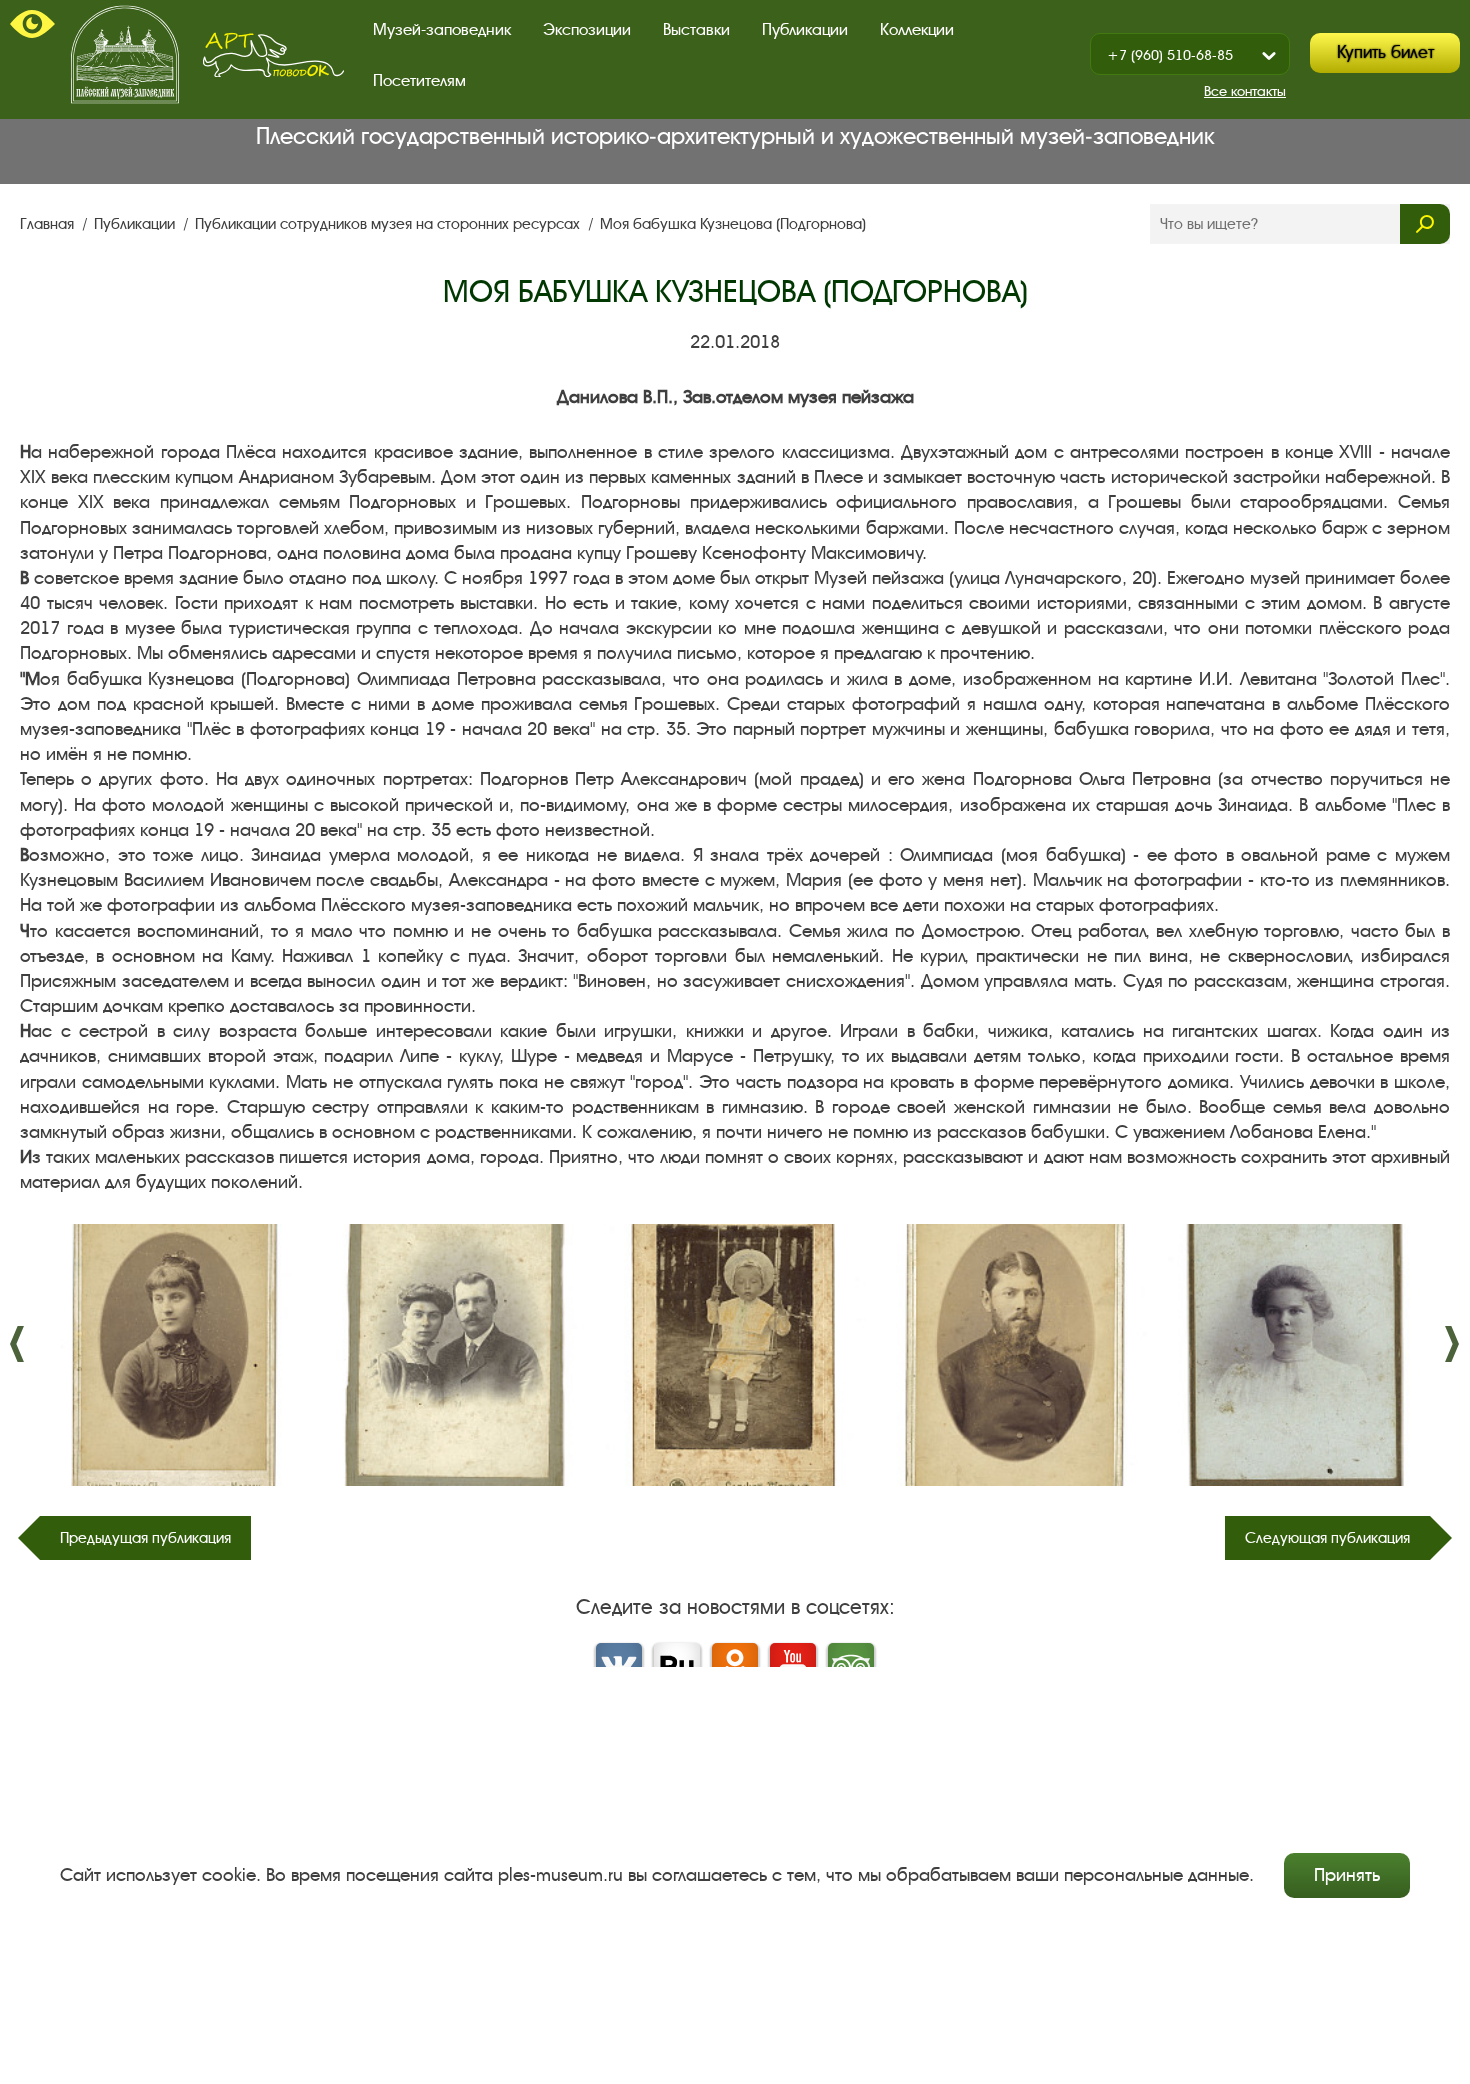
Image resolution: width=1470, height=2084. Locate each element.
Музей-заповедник (442, 29)
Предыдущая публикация (145, 1538)
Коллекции (917, 29)
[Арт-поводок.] (273, 55)
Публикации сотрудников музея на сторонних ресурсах (389, 224)
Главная (49, 224)
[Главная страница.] (125, 54)
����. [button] (17, 1344)
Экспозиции (587, 29)
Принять (1347, 1875)
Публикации (136, 224)
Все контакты (1245, 91)
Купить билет (1385, 52)
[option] (171, 1355)
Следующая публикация (1327, 1538)
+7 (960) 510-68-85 (1170, 55)
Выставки (696, 29)
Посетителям (419, 80)
